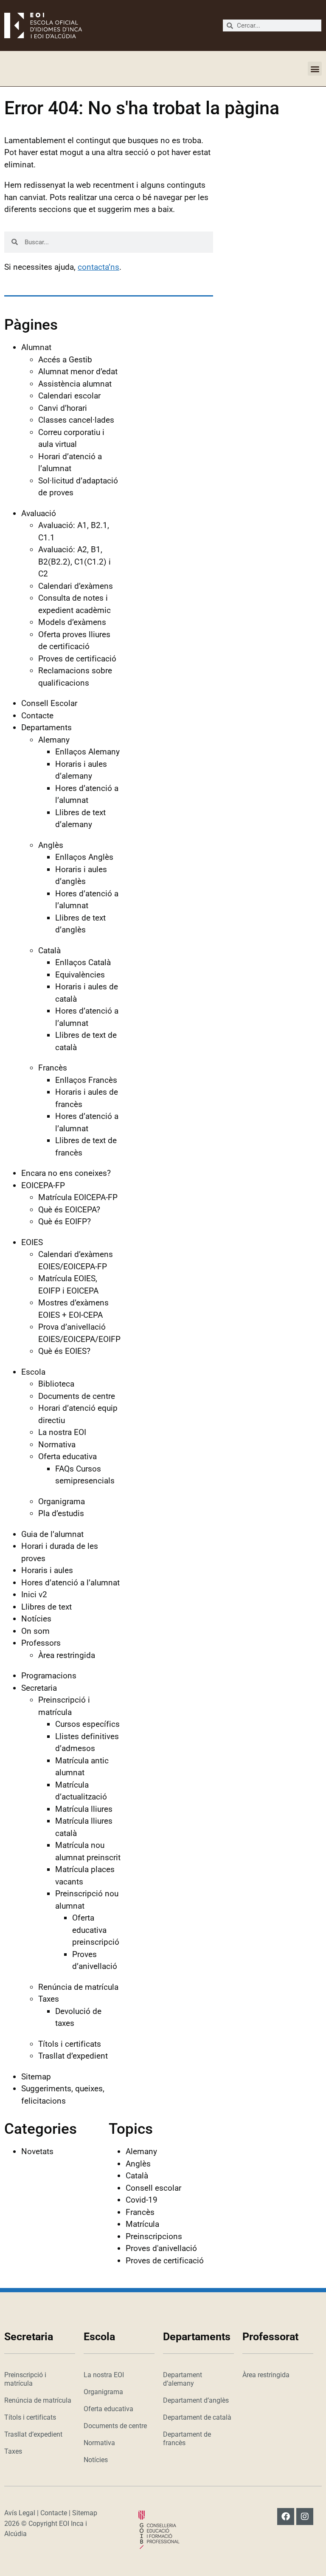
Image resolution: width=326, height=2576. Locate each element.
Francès (53, 1068)
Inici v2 (34, 1594)
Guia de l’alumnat (52, 1534)
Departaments (46, 727)
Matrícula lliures (84, 1809)
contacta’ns (98, 267)
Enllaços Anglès (84, 857)
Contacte (37, 716)
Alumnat (36, 347)
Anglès (51, 845)
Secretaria (39, 1688)
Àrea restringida (67, 1655)
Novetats (37, 2151)
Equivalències (80, 975)
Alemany (54, 740)
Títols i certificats (70, 2044)
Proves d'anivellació (161, 2248)
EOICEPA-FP (43, 1185)
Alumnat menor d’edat (78, 371)
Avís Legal (20, 2513)
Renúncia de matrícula (78, 1987)
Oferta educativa (67, 1456)
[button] (315, 69)
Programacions (49, 1676)
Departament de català (197, 2417)
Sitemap (36, 2077)
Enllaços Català (83, 962)
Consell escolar (153, 2188)
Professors (41, 1643)
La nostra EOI (62, 1432)
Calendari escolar (69, 396)
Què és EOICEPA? (69, 1210)
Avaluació (39, 513)
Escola (33, 1372)
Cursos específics (87, 1724)
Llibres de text (46, 1607)
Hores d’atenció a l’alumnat (70, 1583)
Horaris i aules (47, 1570)
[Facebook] (286, 2517)
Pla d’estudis (61, 1513)
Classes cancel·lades (76, 420)
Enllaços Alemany (87, 752)
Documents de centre (77, 1396)
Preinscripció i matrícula (25, 2379)
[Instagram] (305, 2517)
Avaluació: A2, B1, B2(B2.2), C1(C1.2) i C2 (74, 562)
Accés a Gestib (65, 360)
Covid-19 (142, 2200)
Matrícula (142, 2224)
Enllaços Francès (86, 1080)
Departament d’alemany (183, 2379)
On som (35, 1631)
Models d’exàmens (72, 622)
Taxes (49, 1999)
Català (49, 950)
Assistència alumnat (75, 384)
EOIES (32, 1242)
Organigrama (62, 1501)
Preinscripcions (154, 2236)
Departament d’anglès (196, 2400)
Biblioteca (56, 1384)
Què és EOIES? (64, 1351)
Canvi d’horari (63, 408)
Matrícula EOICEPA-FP (78, 1197)
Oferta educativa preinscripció (96, 1930)
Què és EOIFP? (65, 1222)
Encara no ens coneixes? (66, 1173)
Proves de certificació (77, 659)
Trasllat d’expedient (73, 2056)
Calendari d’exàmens (76, 586)
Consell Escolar (49, 703)
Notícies (36, 1619)
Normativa (57, 1445)
